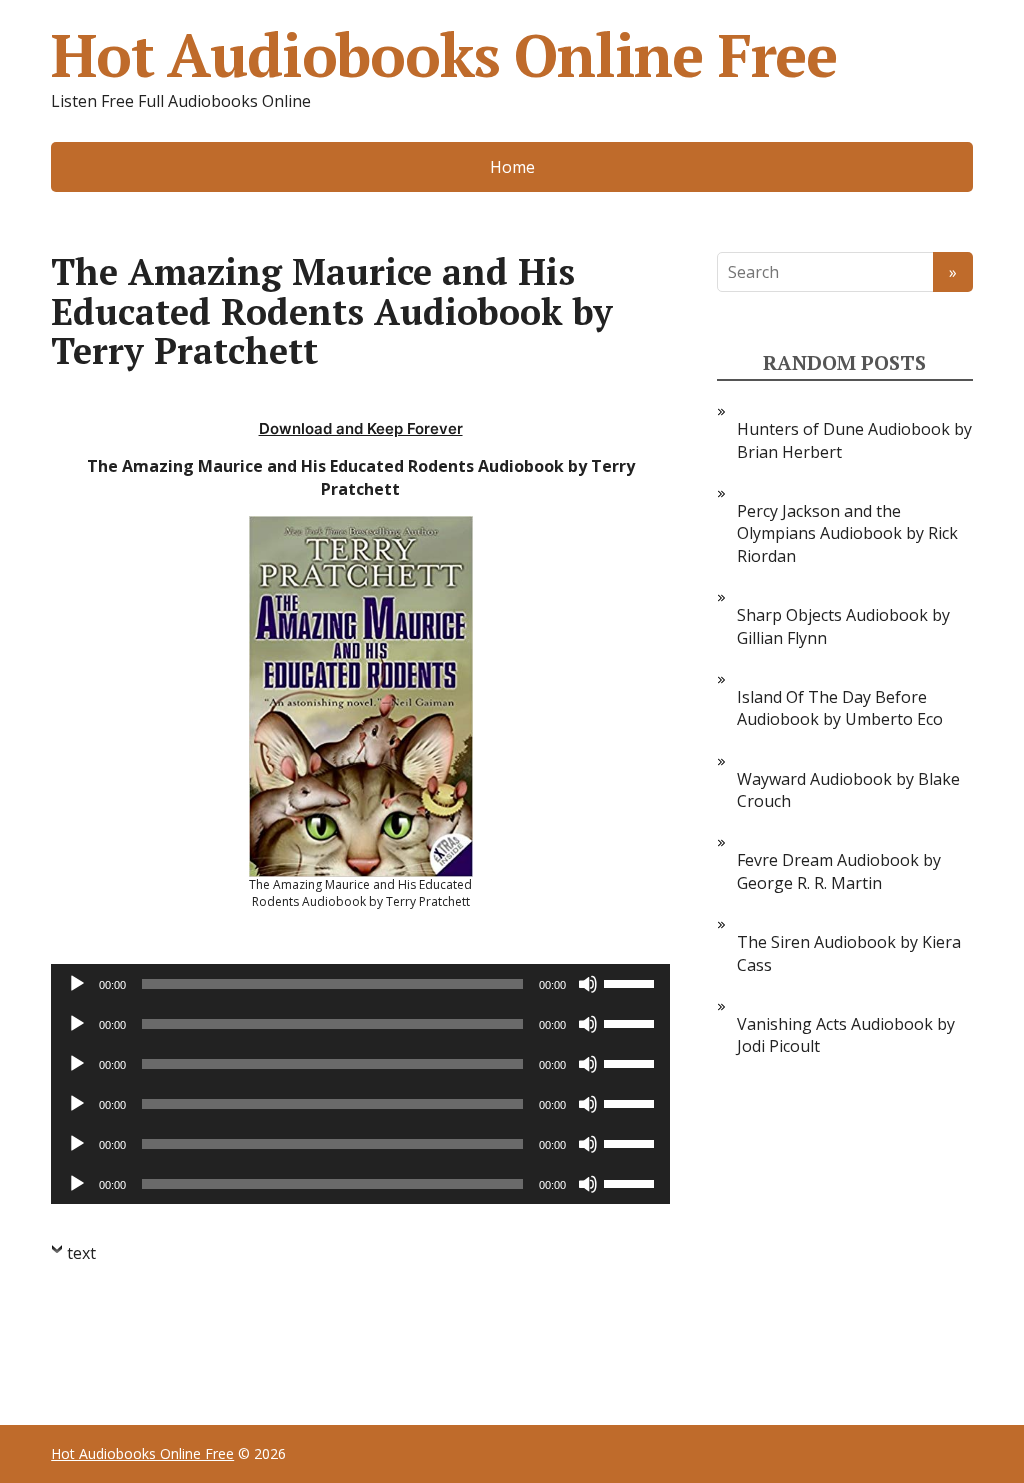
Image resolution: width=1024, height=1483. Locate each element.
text (81, 1253)
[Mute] (588, 984)
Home (512, 167)
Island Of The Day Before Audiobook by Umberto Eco (840, 708)
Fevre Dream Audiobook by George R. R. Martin (839, 871)
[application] (360, 984)
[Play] (77, 984)
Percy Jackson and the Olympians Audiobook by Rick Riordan (847, 533)
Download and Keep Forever (361, 428)
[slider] (632, 982)
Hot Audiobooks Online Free (444, 55)
